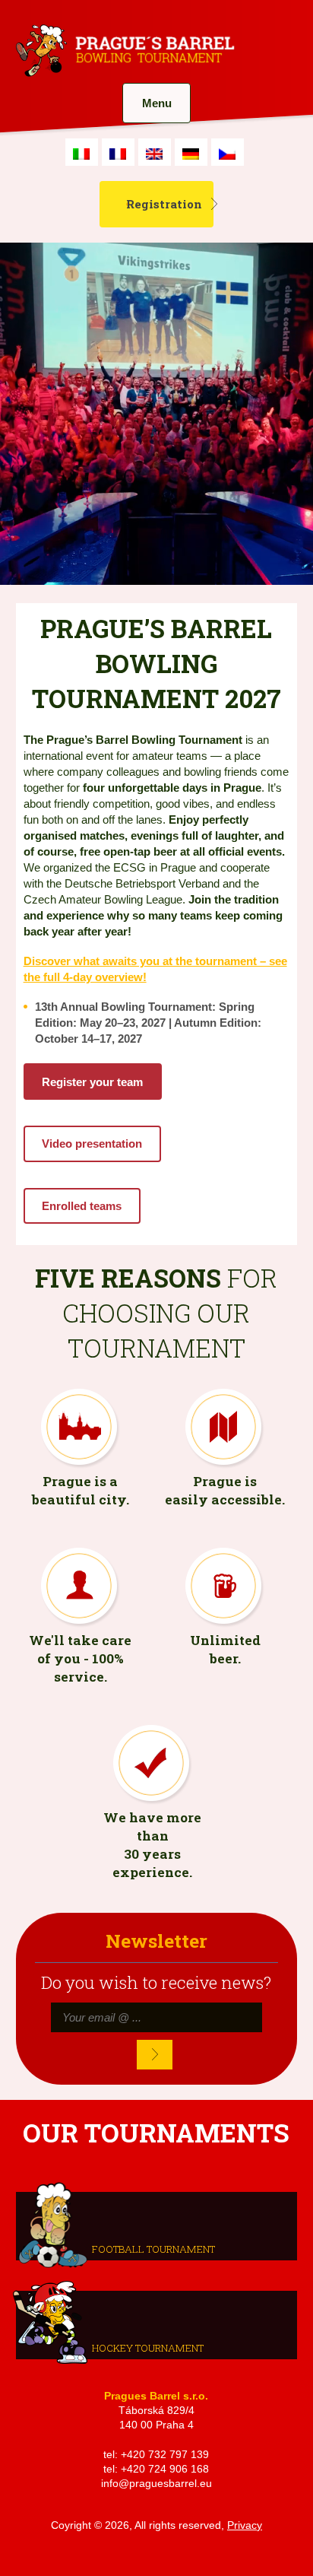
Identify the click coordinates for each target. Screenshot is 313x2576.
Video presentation (92, 1143)
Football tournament (153, 2249)
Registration (164, 204)
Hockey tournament (148, 2348)
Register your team (92, 1082)
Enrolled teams (82, 1206)
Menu (157, 103)
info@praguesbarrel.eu (156, 2484)
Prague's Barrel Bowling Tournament (123, 51)
